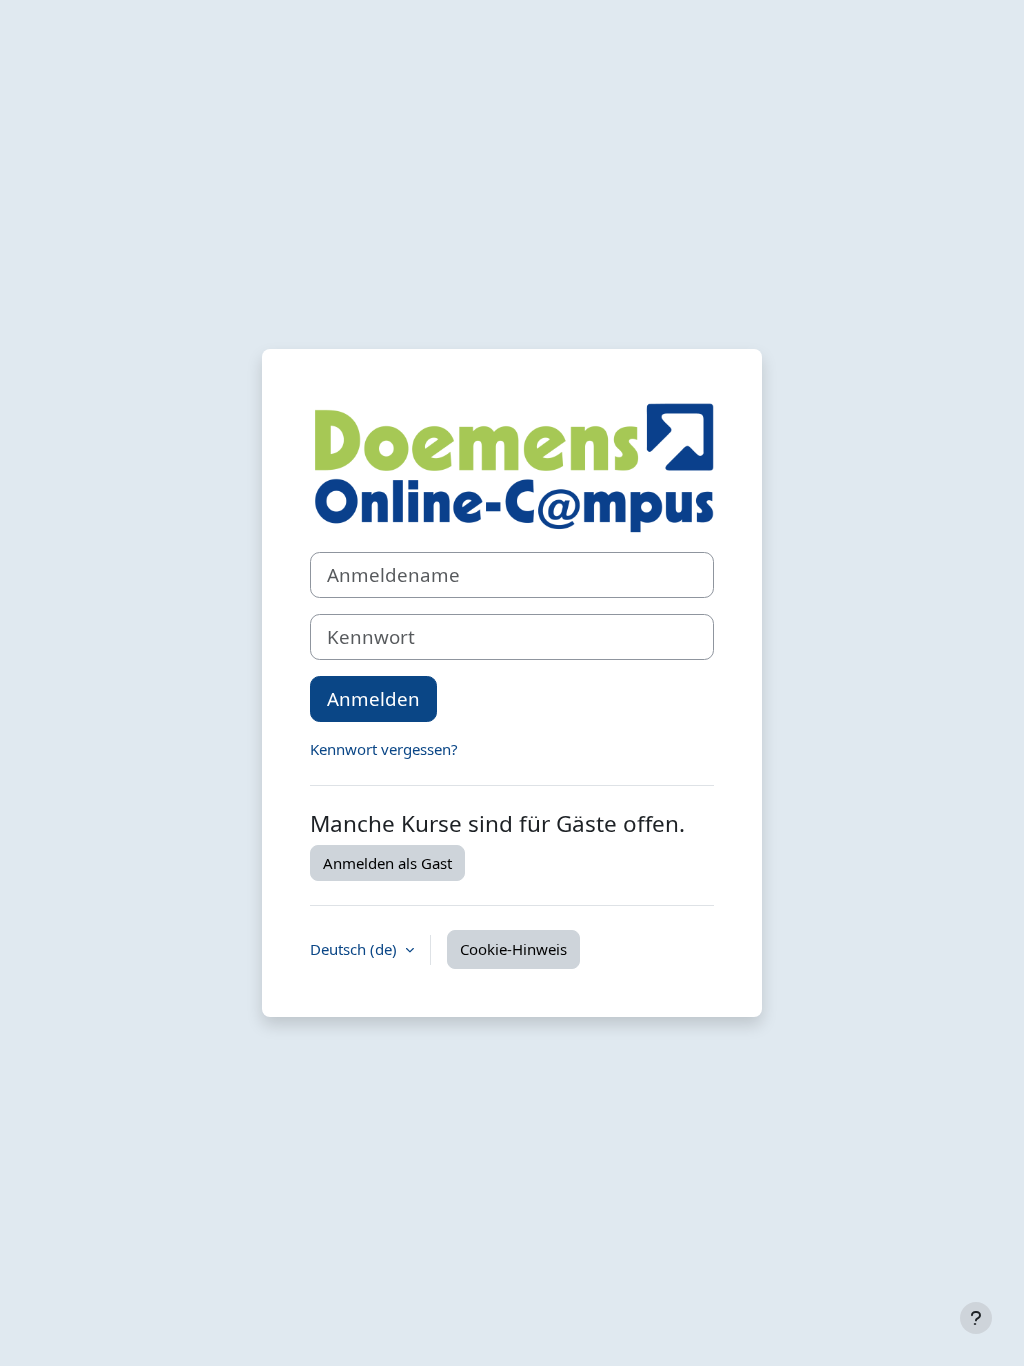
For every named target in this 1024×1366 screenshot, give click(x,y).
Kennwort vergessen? (384, 749)
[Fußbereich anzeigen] (976, 1318)
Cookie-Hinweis (513, 949)
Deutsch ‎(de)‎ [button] (355, 949)
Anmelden (373, 698)
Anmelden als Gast (387, 863)
